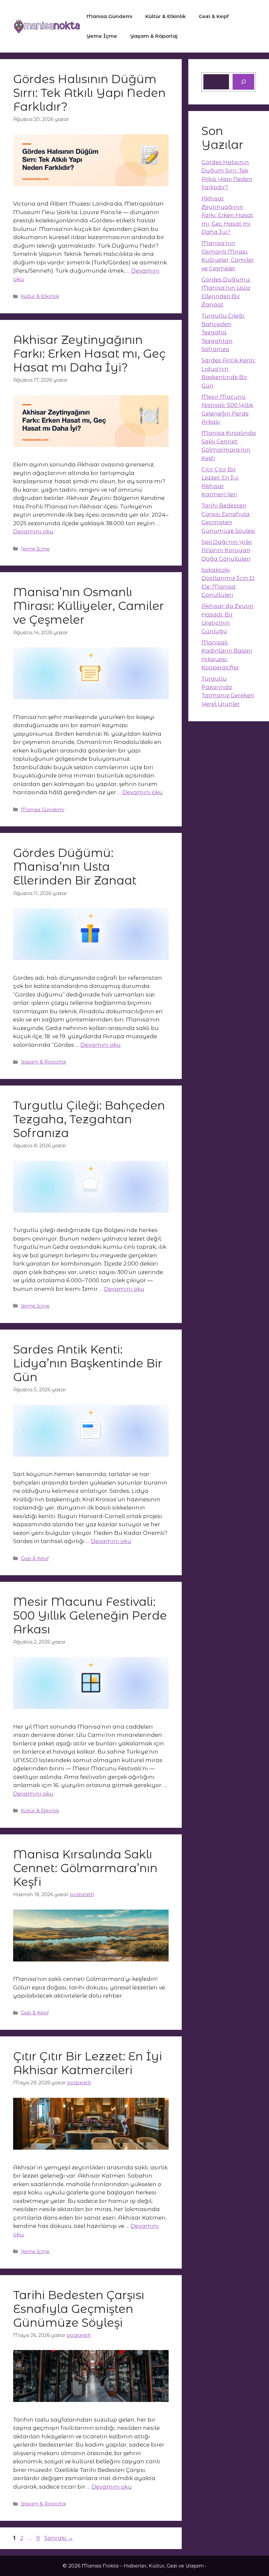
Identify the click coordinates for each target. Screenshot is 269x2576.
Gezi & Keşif (214, 16)
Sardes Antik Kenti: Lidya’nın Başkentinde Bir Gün (88, 1363)
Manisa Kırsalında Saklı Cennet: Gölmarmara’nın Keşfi (85, 1868)
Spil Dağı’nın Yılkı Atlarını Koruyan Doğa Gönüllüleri (227, 550)
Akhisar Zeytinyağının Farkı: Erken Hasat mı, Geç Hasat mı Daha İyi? (89, 354)
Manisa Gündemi (109, 16)
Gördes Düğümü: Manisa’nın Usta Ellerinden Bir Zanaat (75, 867)
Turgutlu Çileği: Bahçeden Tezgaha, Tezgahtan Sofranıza (89, 1119)
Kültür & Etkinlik (166, 16)
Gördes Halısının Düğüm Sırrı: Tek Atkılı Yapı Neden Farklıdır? (89, 93)
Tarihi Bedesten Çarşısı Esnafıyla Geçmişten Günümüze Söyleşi (79, 2309)
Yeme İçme (102, 36)
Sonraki (59, 2538)
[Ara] (243, 82)
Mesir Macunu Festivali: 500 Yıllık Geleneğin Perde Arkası (90, 1615)
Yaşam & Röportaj (154, 36)
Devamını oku (33, 531)
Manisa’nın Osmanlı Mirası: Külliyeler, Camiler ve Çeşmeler (89, 606)
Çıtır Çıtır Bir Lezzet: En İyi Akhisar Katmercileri (88, 2063)
